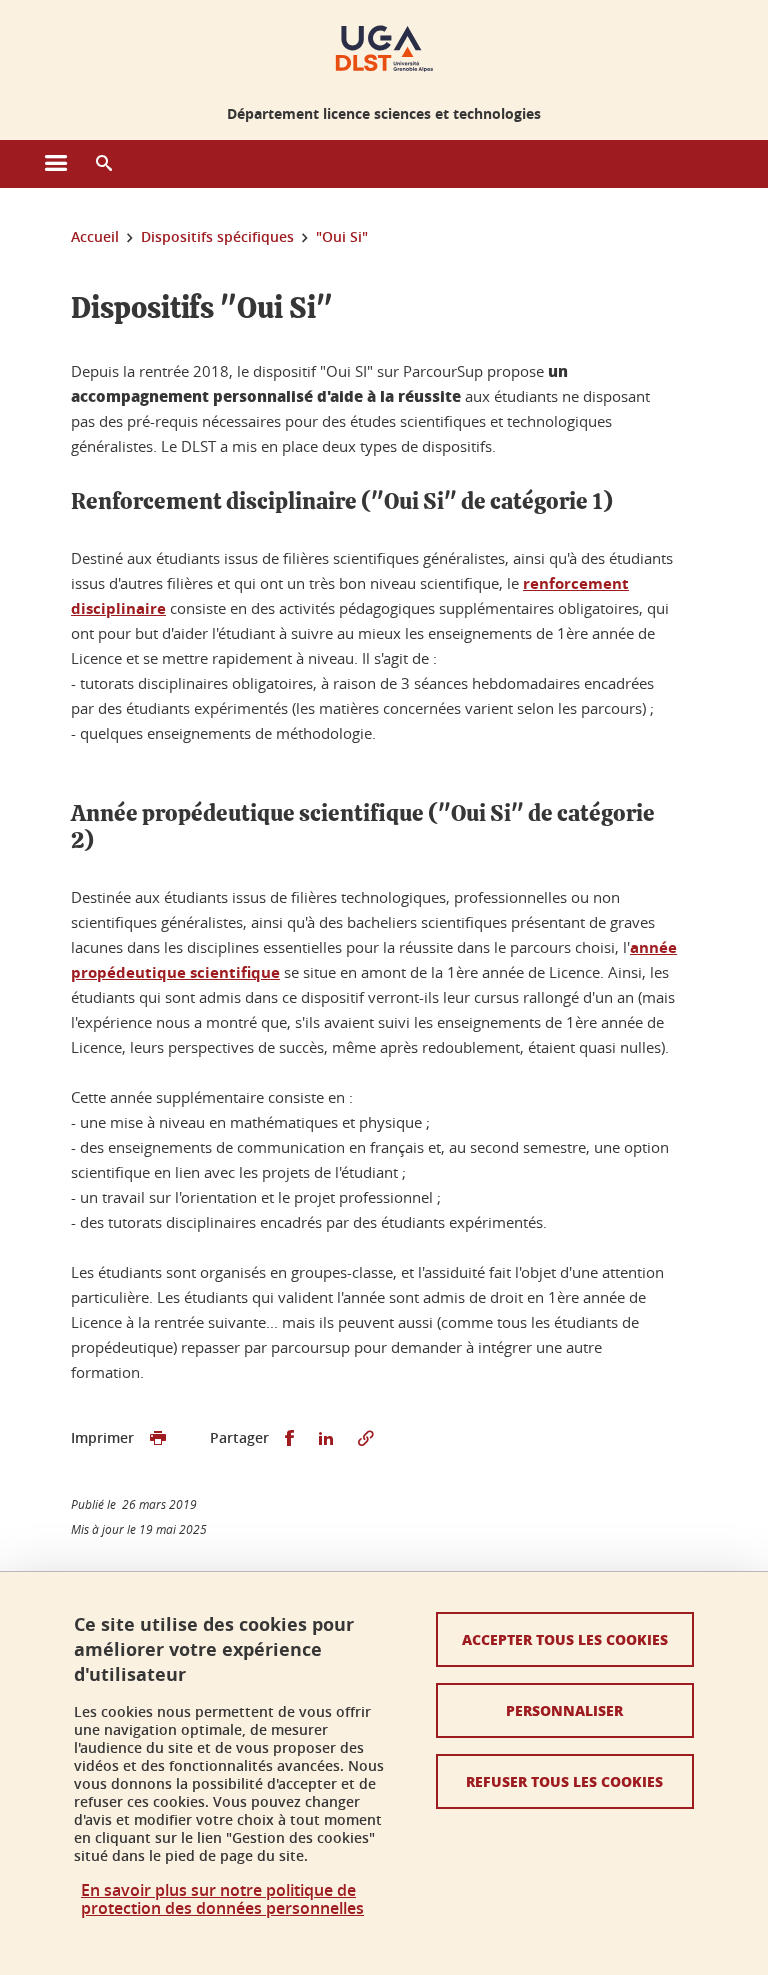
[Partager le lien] (366, 1438)
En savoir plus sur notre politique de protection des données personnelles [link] (222, 1899)
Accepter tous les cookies (565, 1639)
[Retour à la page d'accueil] (384, 48)
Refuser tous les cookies (564, 1781)
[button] (104, 164)
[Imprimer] (158, 1438)
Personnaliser (564, 1710)
